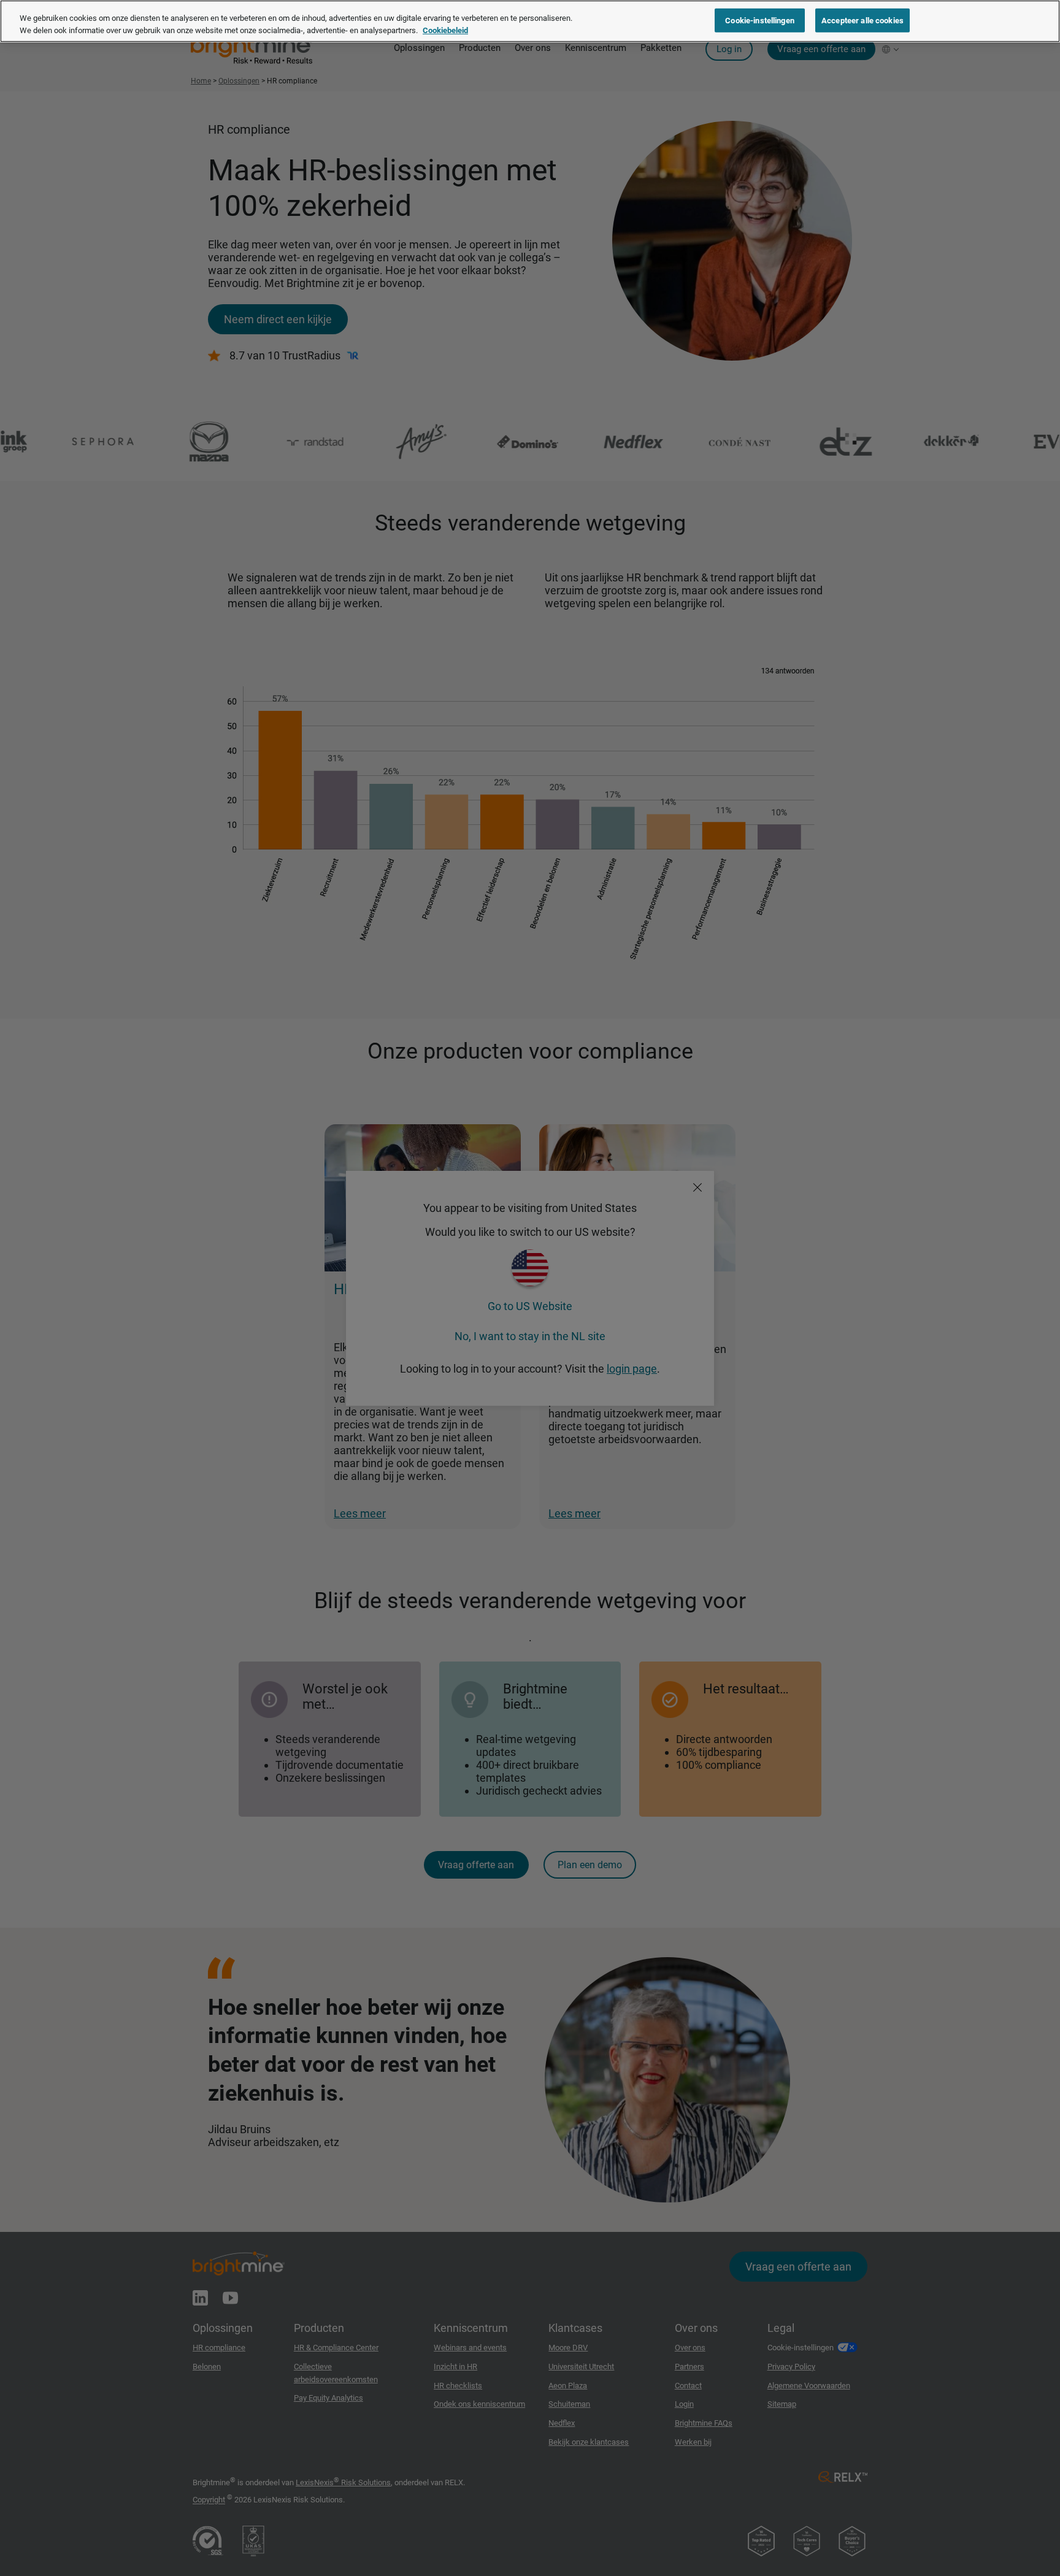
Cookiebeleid (445, 30)
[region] (530, 21)
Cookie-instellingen (759, 20)
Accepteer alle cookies (862, 20)
